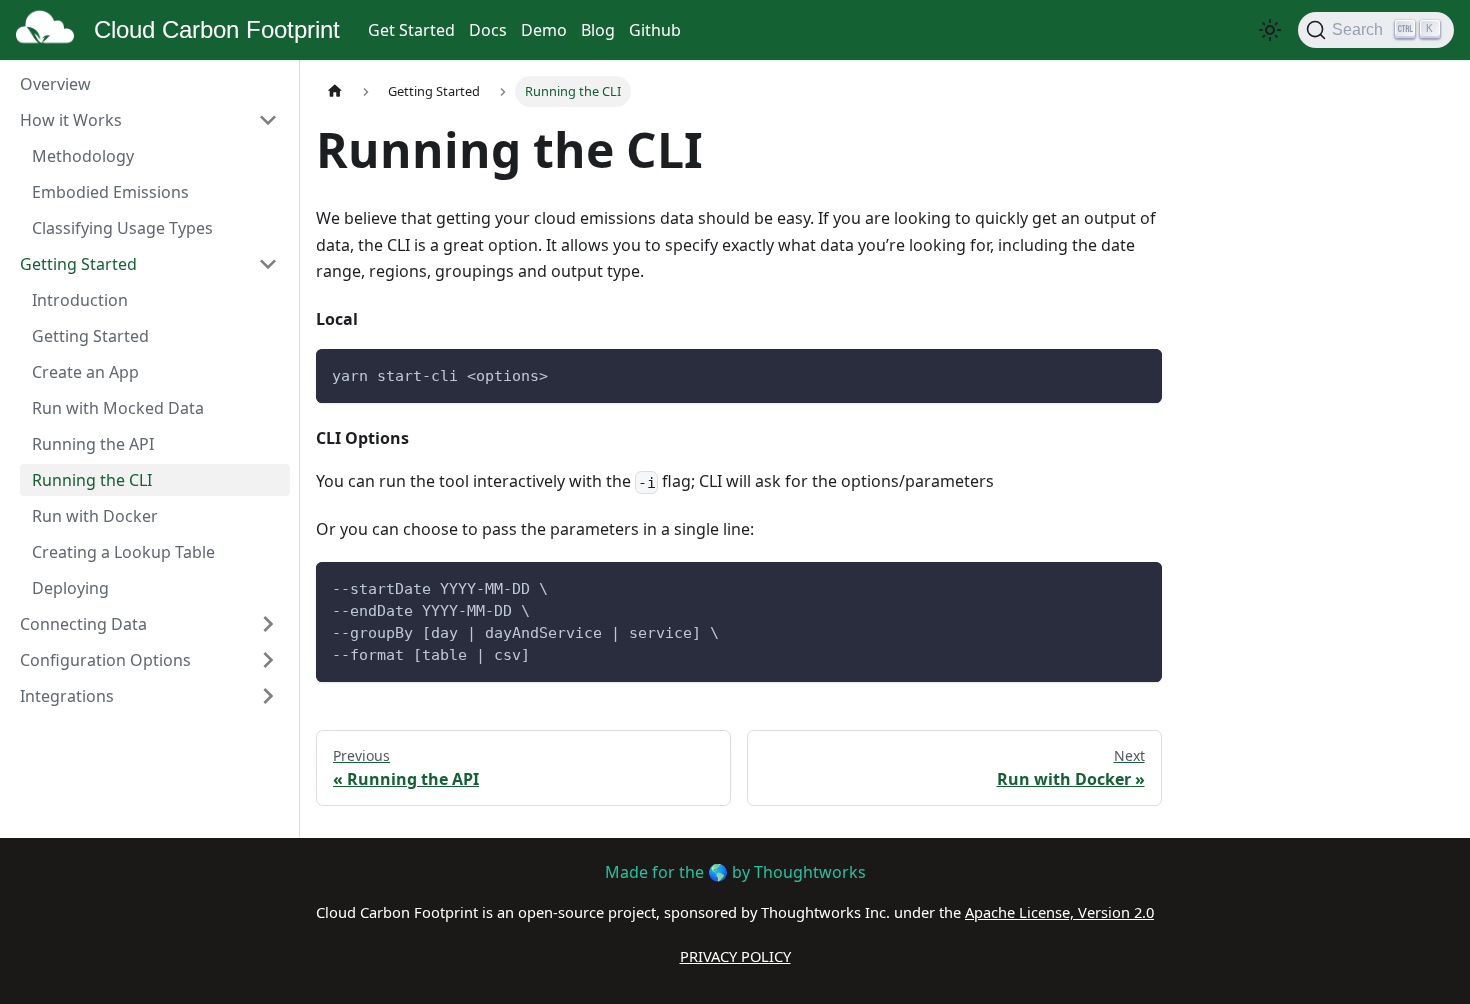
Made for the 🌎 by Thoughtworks (735, 872)
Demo (544, 30)
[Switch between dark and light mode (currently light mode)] (1270, 30)
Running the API (93, 444)
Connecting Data (83, 624)
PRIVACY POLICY (735, 956)
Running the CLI (92, 480)
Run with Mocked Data (118, 408)
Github (655, 30)
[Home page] (335, 91)
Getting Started (78, 264)
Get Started (411, 30)
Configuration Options (105, 660)
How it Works (71, 120)
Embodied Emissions (110, 192)
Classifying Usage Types (122, 228)
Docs (488, 30)
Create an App (85, 372)
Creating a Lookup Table (123, 552)
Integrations (67, 696)
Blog (598, 30)
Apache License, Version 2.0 (1059, 912)
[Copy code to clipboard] (1137, 373)
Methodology (83, 156)
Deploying (70, 588)
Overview (55, 84)
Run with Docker (95, 516)
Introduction (80, 300)
